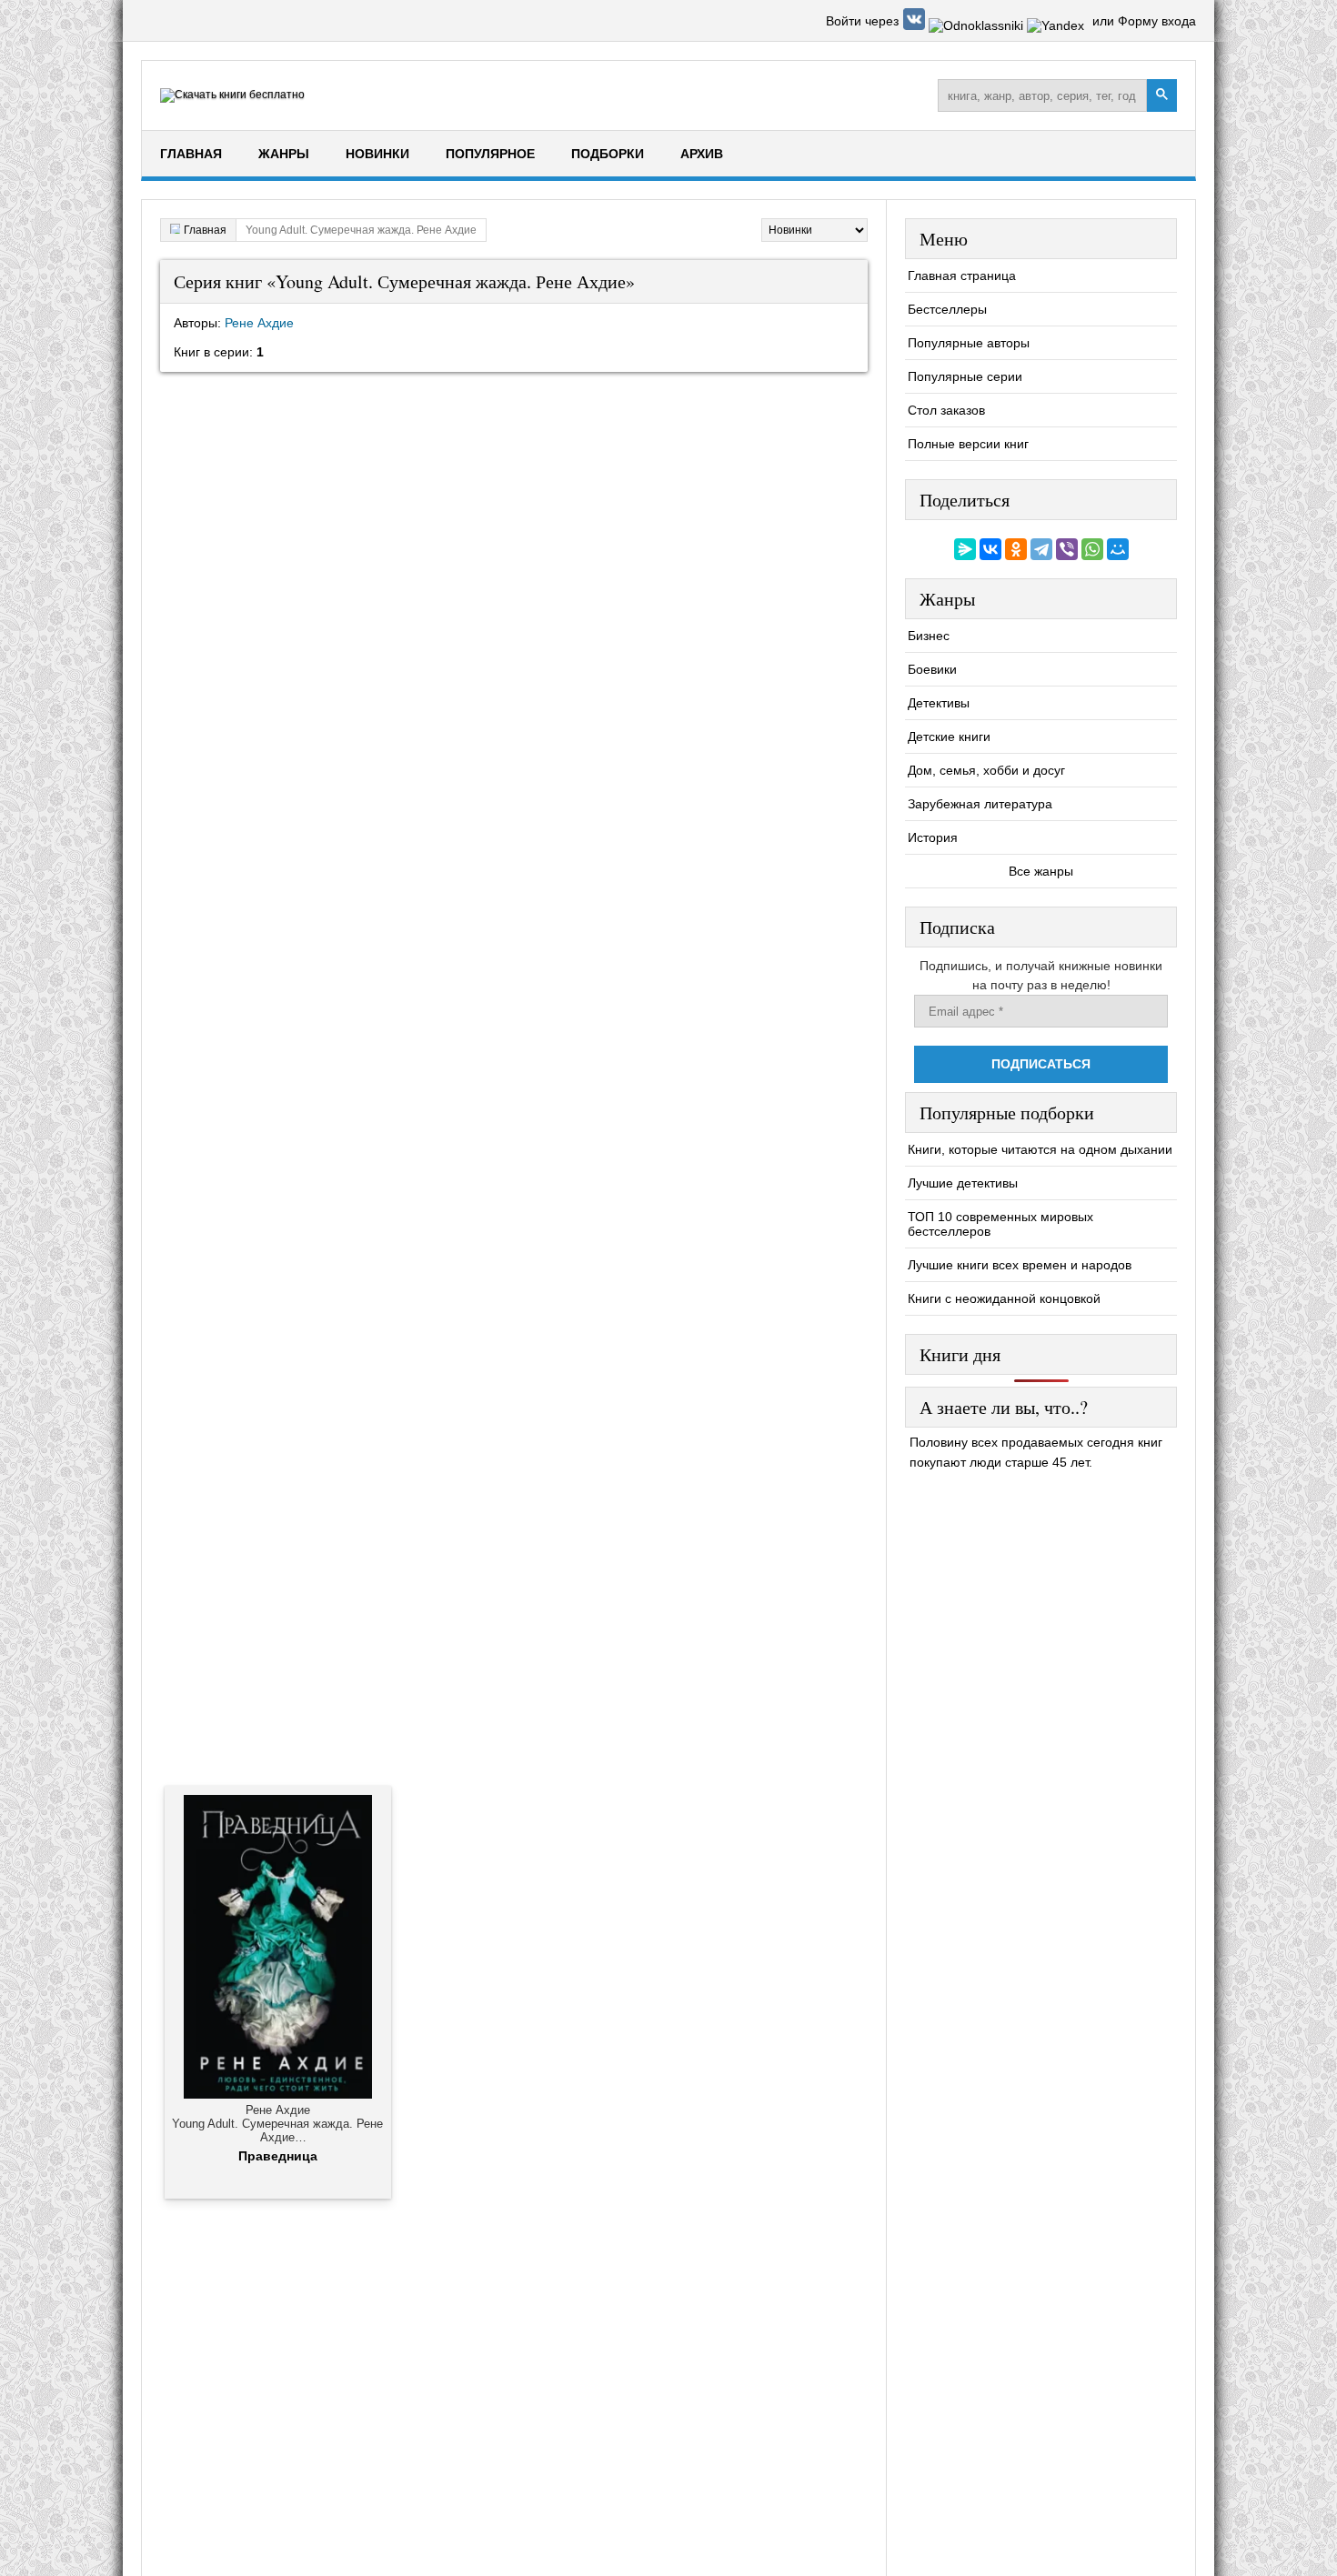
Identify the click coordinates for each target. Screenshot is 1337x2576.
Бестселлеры (947, 309)
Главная (191, 154)
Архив (702, 154)
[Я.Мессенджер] (965, 549)
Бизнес (929, 636)
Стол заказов (946, 410)
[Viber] (1067, 549)
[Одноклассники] (1016, 549)
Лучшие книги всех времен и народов (1020, 1265)
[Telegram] (1041, 549)
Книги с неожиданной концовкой (1004, 1298)
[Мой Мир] (1118, 549)
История (933, 837)
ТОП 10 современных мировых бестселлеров (1000, 1224)
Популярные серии (965, 376)
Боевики (932, 669)
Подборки (608, 154)
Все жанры (1041, 871)
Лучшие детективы (963, 1183)
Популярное (490, 154)
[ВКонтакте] (990, 549)
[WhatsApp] (1092, 549)
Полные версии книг (968, 444)
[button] (916, 25)
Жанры (284, 154)
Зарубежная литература (980, 804)
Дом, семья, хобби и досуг (986, 770)
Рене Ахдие (259, 323)
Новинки (377, 154)
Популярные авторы (969, 343)
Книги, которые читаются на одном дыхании (1040, 1149)
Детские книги (949, 737)
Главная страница (962, 276)
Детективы (939, 703)
